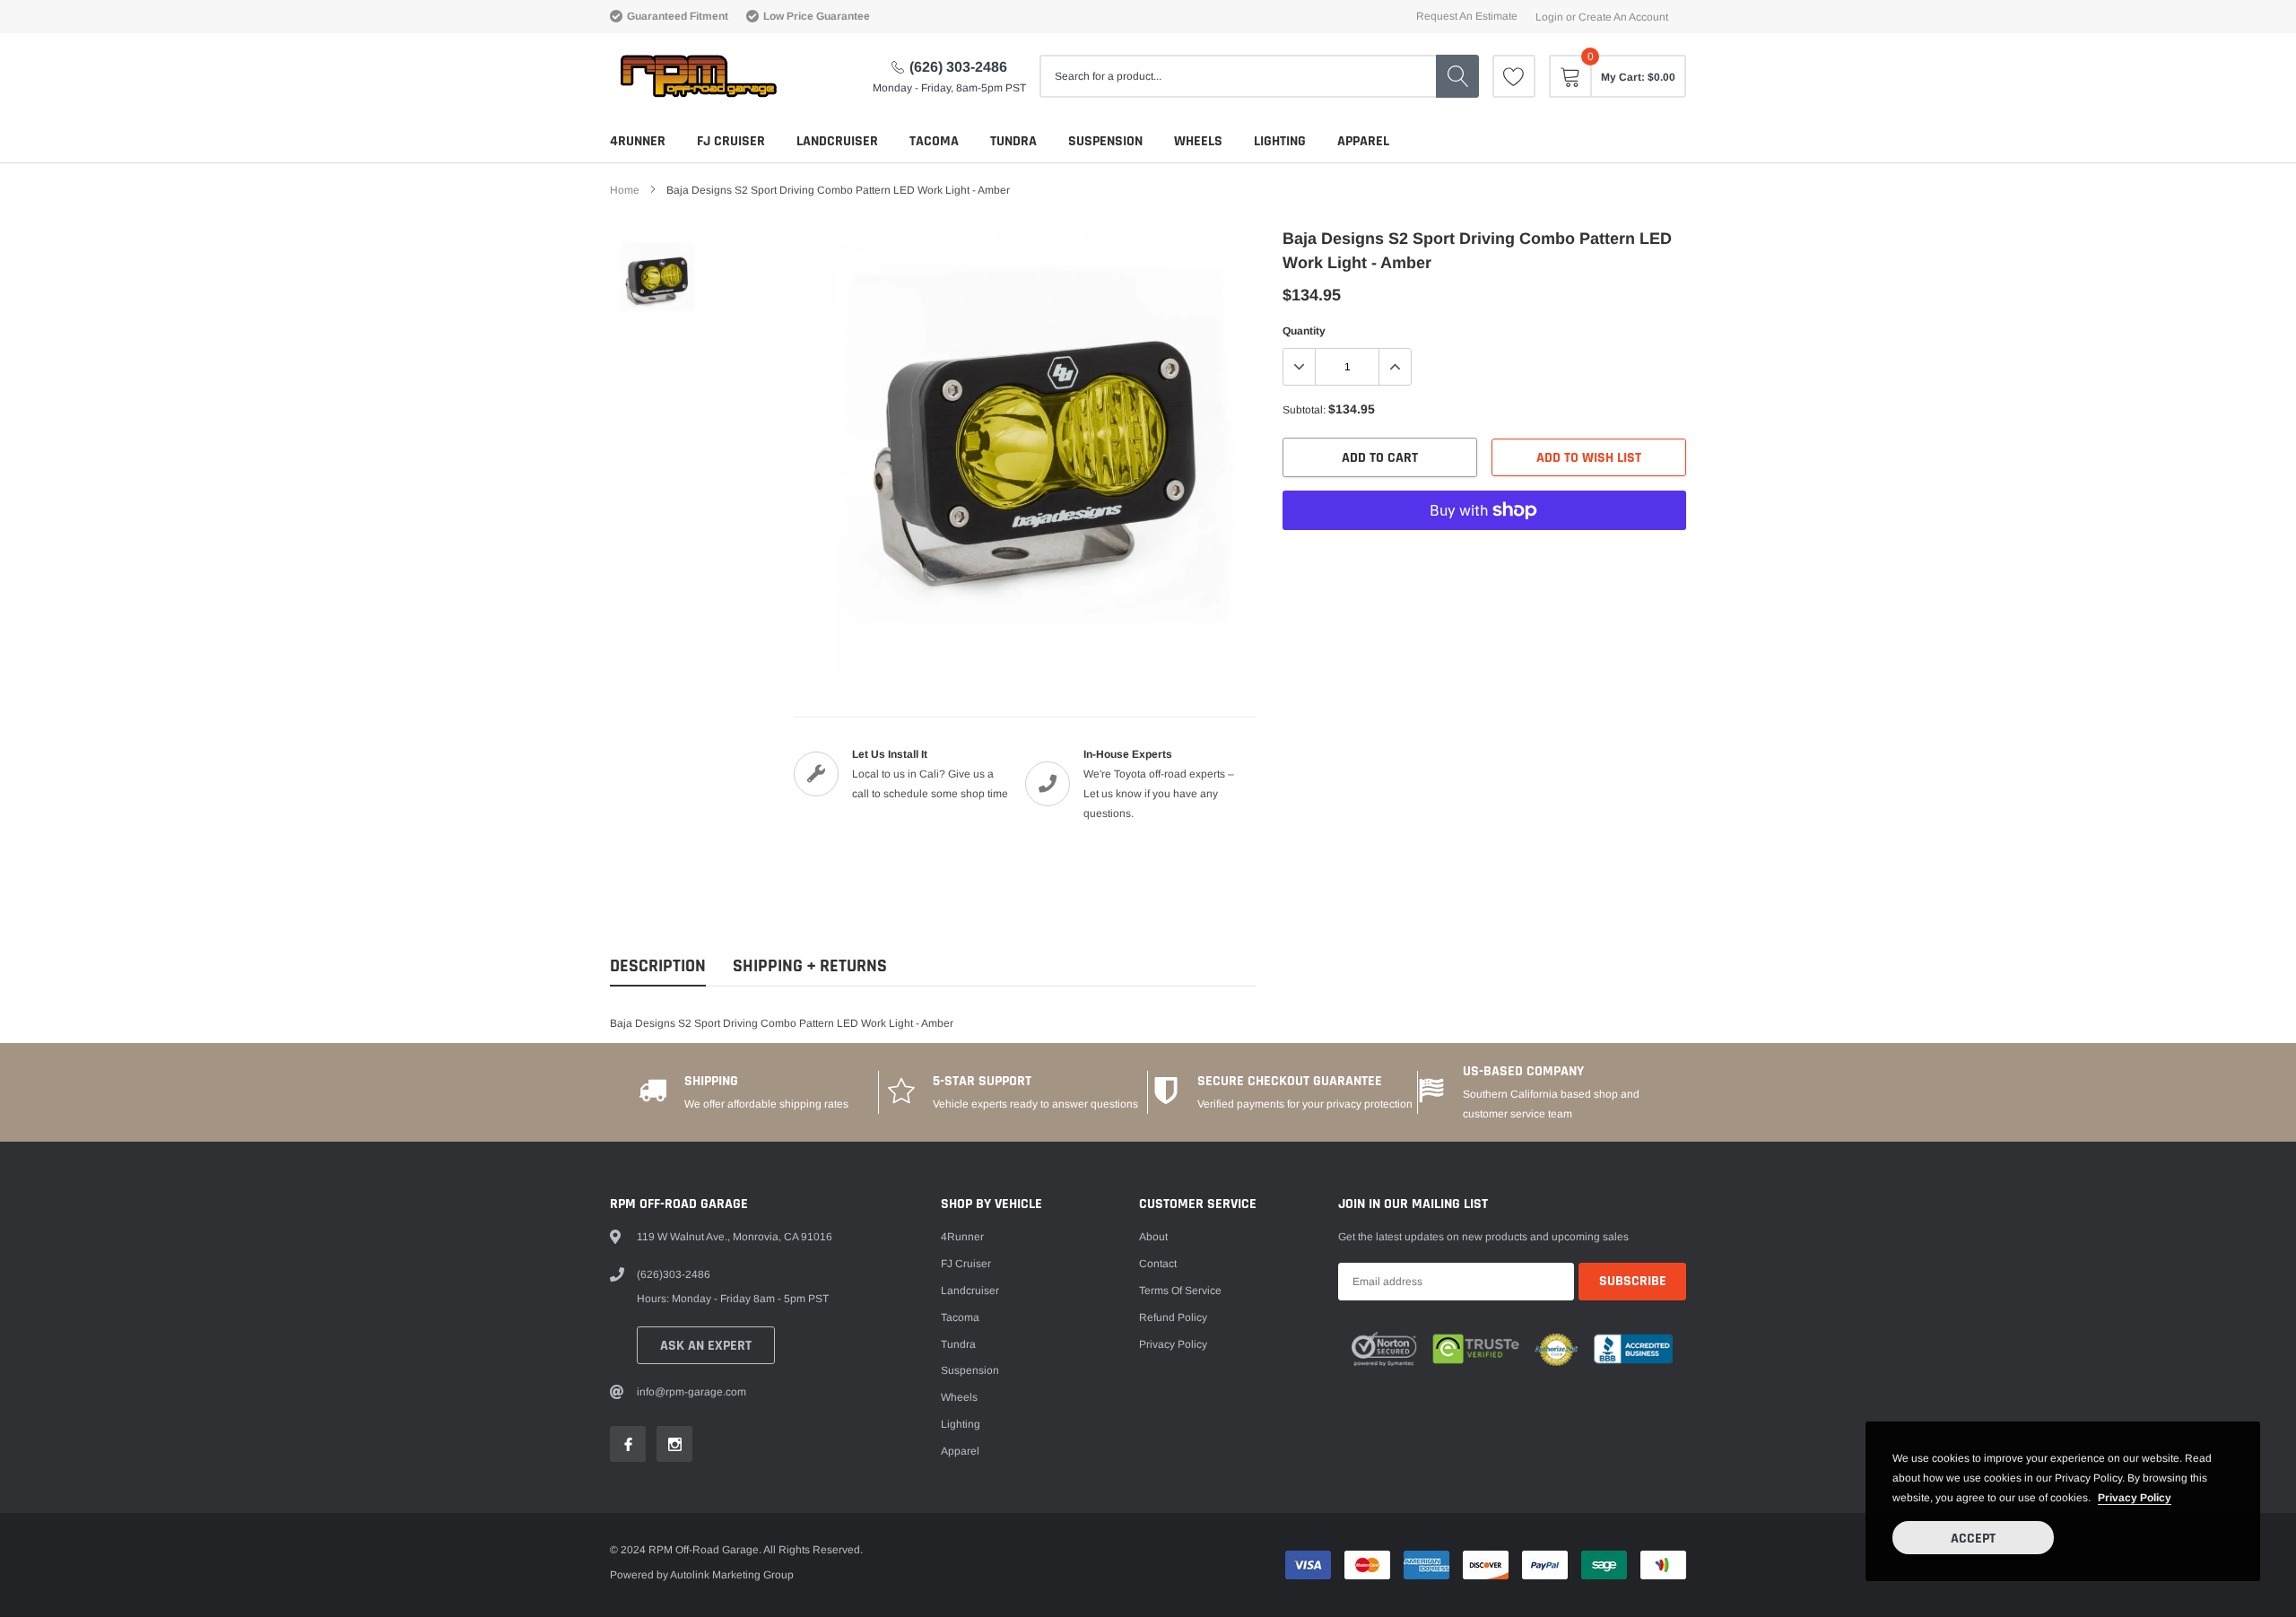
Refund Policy (1173, 1317)
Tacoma (934, 141)
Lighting (1280, 141)
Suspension (1105, 141)
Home (625, 190)
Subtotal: (1304, 410)
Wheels (1198, 141)
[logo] (697, 76)
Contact (1158, 1264)
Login (1549, 17)
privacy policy (2135, 1498)
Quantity (1304, 331)
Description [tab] (658, 966)
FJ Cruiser (731, 141)
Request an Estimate (1467, 16)
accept (1973, 1539)
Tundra (1013, 141)
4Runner (638, 141)
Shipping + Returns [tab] (810, 966)
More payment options (1484, 554)
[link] (1514, 76)
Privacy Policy (1173, 1344)
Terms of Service (1180, 1291)
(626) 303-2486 (958, 67)
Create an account (1623, 17)
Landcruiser (837, 141)
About (1153, 1237)
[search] (1457, 76)
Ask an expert (706, 1346)
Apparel (1363, 141)
